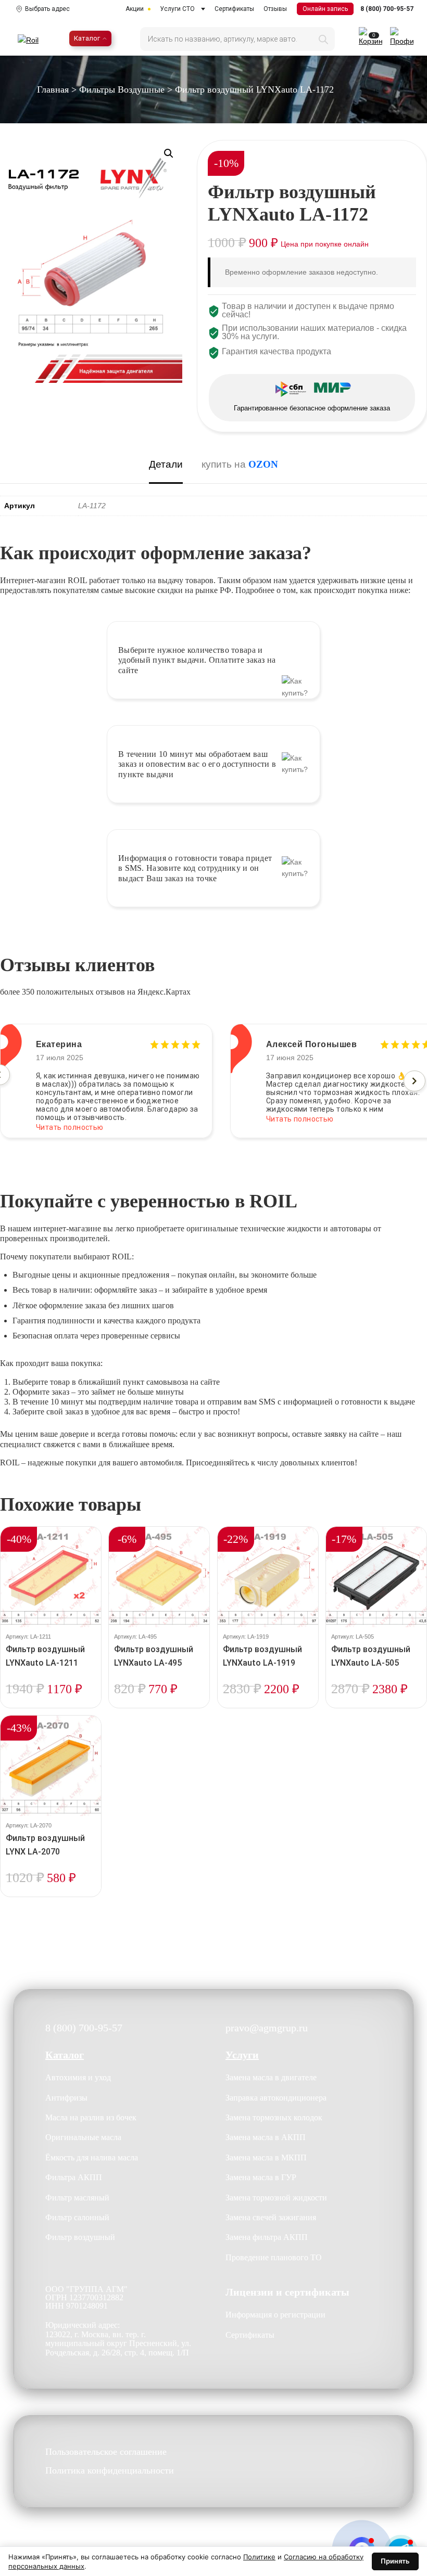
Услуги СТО (177, 9)
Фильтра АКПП (74, 2177)
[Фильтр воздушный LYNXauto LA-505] (376, 1577)
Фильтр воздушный (80, 2237)
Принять (395, 2561)
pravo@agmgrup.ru (267, 2028)
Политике (259, 2557)
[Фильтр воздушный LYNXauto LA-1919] (268, 1577)
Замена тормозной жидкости (276, 2198)
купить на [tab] (240, 464)
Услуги (242, 2055)
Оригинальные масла (83, 2137)
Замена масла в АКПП (266, 2137)
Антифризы (66, 2098)
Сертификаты (234, 9)
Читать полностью (70, 1119)
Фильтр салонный (77, 2217)
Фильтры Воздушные (122, 89)
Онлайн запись (325, 9)
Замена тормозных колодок (274, 2117)
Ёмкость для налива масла (92, 2158)
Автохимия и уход (78, 2077)
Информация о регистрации (275, 2315)
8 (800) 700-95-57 (387, 9)
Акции (135, 9)
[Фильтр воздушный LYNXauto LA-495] (159, 1577)
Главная (53, 89)
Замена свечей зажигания (271, 2217)
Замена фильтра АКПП (267, 2237)
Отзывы (275, 9)
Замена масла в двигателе (271, 2077)
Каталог (87, 38)
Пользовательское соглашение (106, 2452)
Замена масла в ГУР (261, 2177)
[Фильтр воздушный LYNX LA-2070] (51, 1766)
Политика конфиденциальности (110, 2471)
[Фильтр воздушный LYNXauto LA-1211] (51, 1577)
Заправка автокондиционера (276, 2098)
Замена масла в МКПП (266, 2158)
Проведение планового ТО (274, 2257)
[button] (169, 153)
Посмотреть (51, 1707)
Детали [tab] (166, 464)
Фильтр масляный (77, 2198)
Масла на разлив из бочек (91, 2117)
